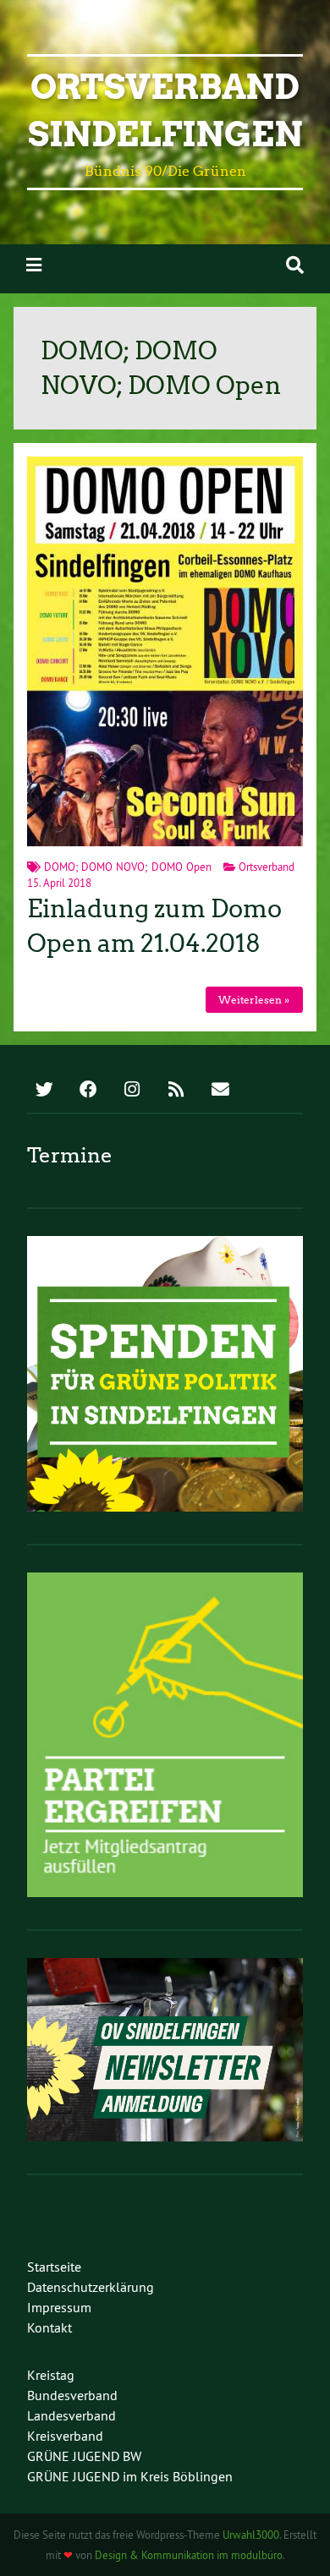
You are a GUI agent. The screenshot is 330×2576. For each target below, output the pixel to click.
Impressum (59, 2307)
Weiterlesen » (254, 1000)
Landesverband (71, 2415)
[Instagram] (132, 1091)
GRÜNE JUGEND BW (84, 2456)
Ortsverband (267, 867)
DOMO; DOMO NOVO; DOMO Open (128, 867)
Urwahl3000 (251, 2535)
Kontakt (49, 2327)
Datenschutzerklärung (91, 2287)
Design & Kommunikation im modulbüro (189, 2555)
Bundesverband (72, 2395)
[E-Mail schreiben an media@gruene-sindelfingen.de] (220, 1091)
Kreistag (51, 2375)
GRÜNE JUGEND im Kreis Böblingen (130, 2476)
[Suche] (295, 265)
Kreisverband (65, 2436)
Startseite (54, 2267)
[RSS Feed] (176, 1091)
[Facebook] (88, 1091)
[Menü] (34, 265)
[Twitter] (44, 1091)
